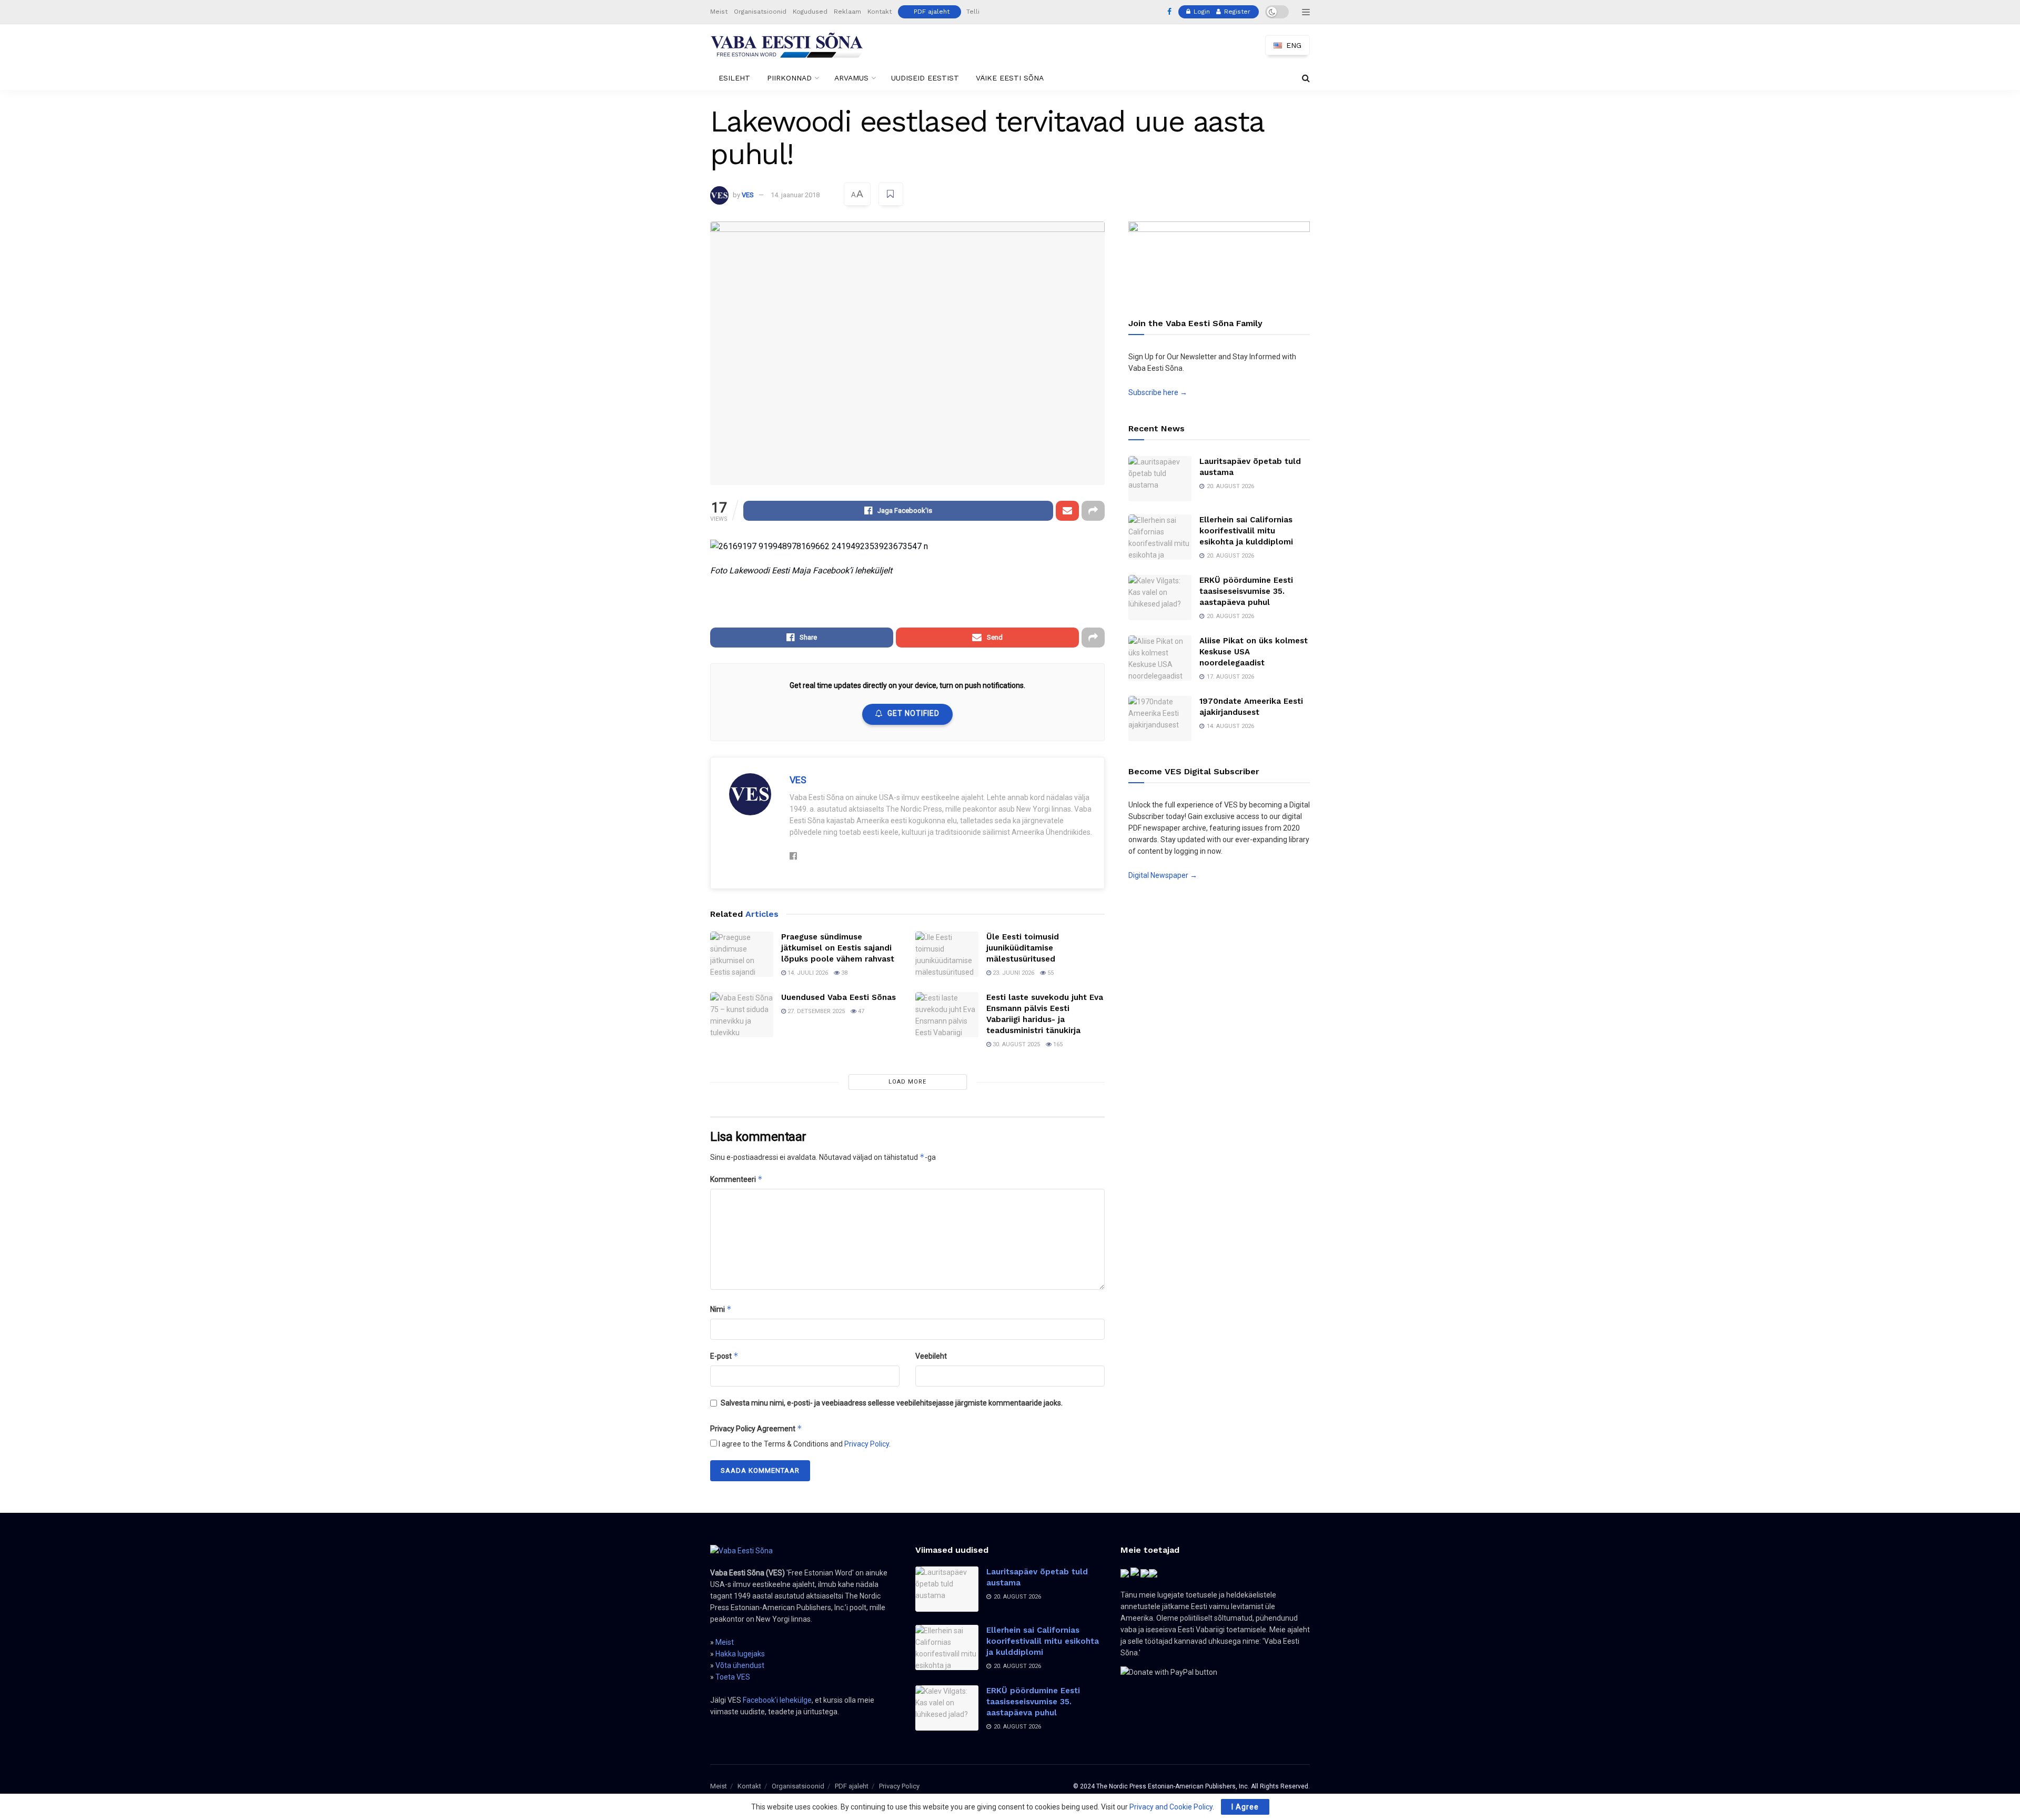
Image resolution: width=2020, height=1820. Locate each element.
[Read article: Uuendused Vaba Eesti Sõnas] (742, 1015)
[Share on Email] (1067, 511)
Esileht (734, 78)
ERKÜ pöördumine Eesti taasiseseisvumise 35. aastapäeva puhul (1246, 591)
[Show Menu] (1306, 12)
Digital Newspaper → (1163, 875)
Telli (973, 12)
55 (1050, 973)
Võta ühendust (740, 1665)
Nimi (721, 1309)
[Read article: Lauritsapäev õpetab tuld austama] (1160, 479)
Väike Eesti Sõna (1010, 78)
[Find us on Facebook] (1169, 12)
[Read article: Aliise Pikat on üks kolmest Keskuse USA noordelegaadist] (1160, 658)
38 (844, 973)
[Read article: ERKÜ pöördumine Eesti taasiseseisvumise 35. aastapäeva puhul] (1160, 598)
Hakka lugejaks (740, 1654)
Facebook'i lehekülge (777, 1700)
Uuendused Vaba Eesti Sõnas (839, 997)
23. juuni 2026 (1013, 973)
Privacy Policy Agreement (756, 1428)
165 (1057, 1044)
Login (1201, 12)
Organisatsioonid (760, 12)
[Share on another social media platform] (1093, 511)
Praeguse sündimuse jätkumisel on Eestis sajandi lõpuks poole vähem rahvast (838, 948)
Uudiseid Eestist (925, 78)
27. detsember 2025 (815, 1011)
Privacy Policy (867, 1444)
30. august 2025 (1016, 1044)
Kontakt (880, 12)
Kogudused (810, 12)
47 (860, 1011)
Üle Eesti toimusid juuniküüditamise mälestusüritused (1023, 948)
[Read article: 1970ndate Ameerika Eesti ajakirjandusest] (1160, 719)
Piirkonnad (789, 78)
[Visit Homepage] (787, 45)
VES (748, 195)
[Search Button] (1306, 78)
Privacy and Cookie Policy (1171, 1807)
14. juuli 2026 (807, 973)
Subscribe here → (1158, 392)
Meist (719, 12)
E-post (724, 1356)
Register (1236, 12)
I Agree (1245, 1807)
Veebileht (931, 1356)
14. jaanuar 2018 (795, 195)
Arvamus (851, 78)
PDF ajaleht (932, 12)
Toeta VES (733, 1677)
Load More (907, 1082)
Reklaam (847, 12)
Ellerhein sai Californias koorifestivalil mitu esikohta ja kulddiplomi (1246, 531)
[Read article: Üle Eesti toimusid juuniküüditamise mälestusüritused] (947, 954)
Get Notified (913, 713)
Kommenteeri (736, 1179)
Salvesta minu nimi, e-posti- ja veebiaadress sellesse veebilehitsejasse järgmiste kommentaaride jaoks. (892, 1403)
